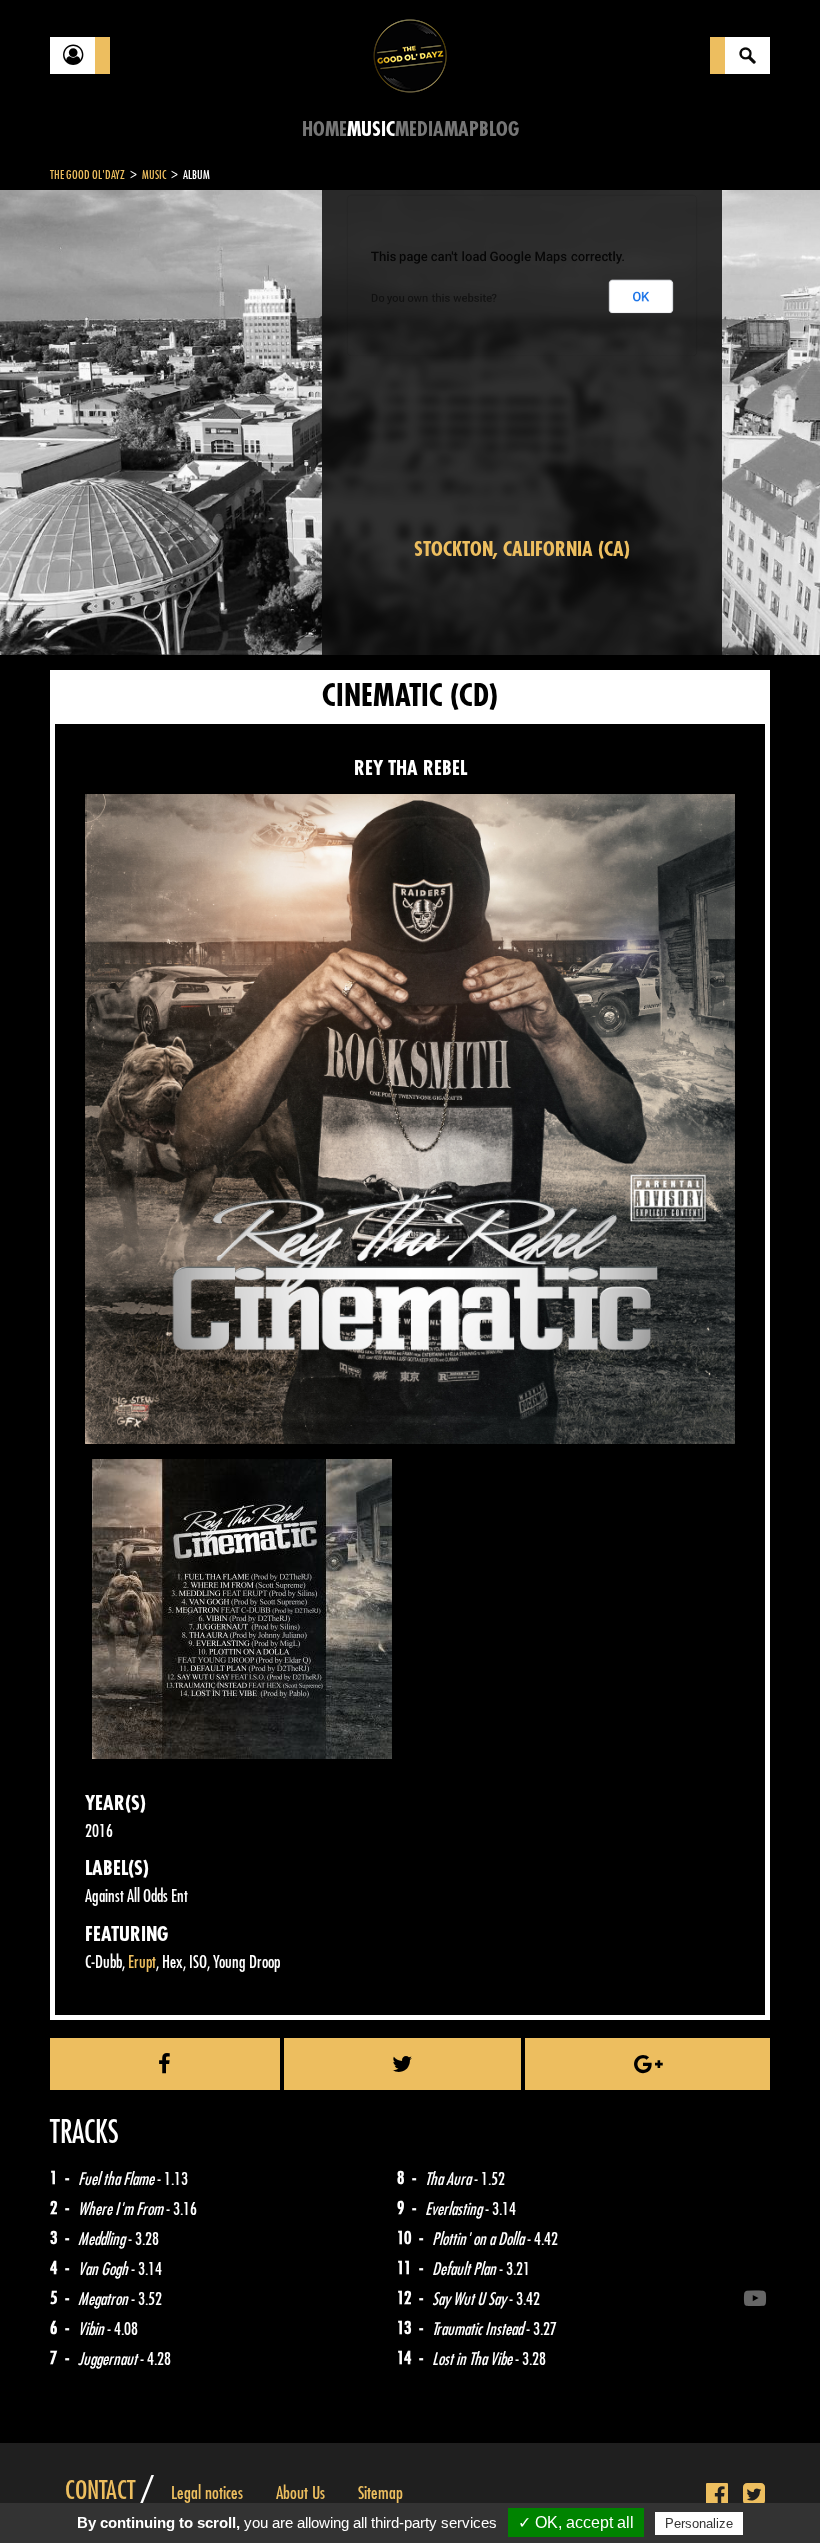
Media (419, 129)
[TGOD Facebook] (717, 2495)
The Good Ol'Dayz (87, 175)
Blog (499, 129)
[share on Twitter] (403, 2064)
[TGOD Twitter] (754, 2495)
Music (371, 129)
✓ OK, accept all (576, 2522)
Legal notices (207, 2493)
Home (324, 129)
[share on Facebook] (165, 2064)
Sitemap (380, 2493)
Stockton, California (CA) (522, 549)
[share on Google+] (647, 2064)
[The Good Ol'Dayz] (410, 54)
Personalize (699, 2523)
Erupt (142, 1962)
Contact (100, 2491)
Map (461, 129)
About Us (300, 2493)
